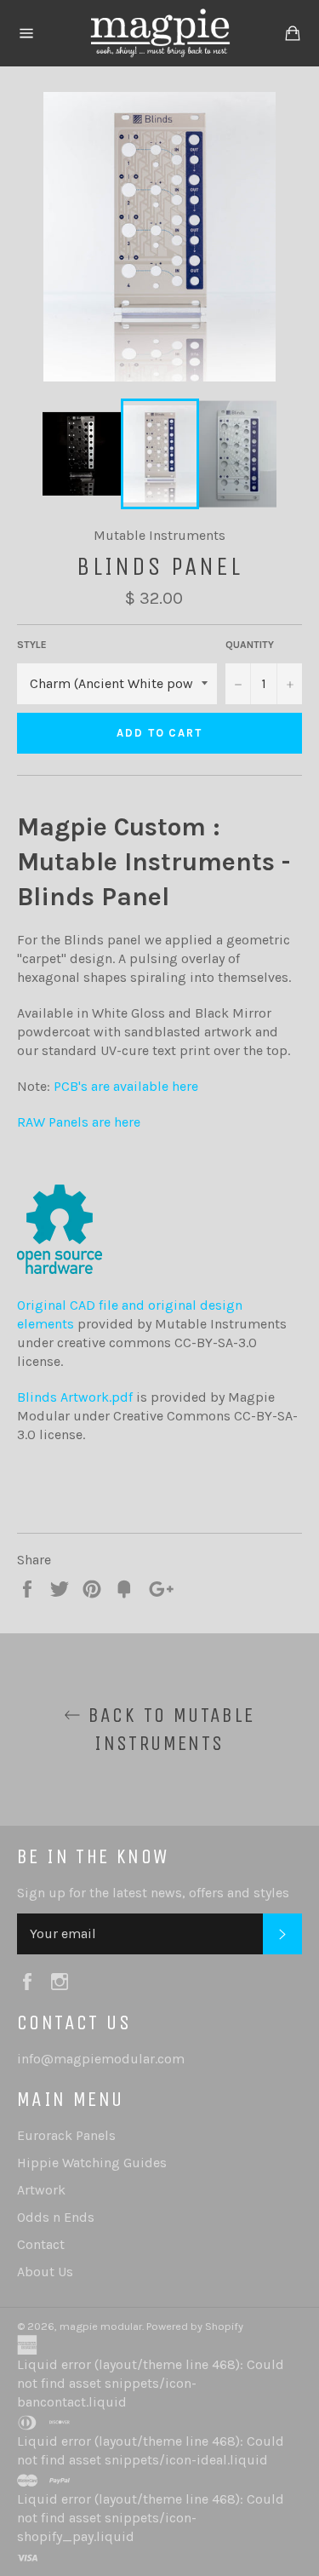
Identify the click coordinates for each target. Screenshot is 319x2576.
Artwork (41, 2190)
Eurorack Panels (66, 2135)
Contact (41, 2244)
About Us (45, 2272)
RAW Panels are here (79, 1122)
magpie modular (101, 2326)
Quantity (250, 645)
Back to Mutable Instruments (168, 1729)
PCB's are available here (126, 1086)
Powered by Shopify (195, 2326)
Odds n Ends (56, 2217)
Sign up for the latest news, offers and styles (153, 1893)
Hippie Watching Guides (92, 2163)
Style (32, 645)
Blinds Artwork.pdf (77, 1397)
